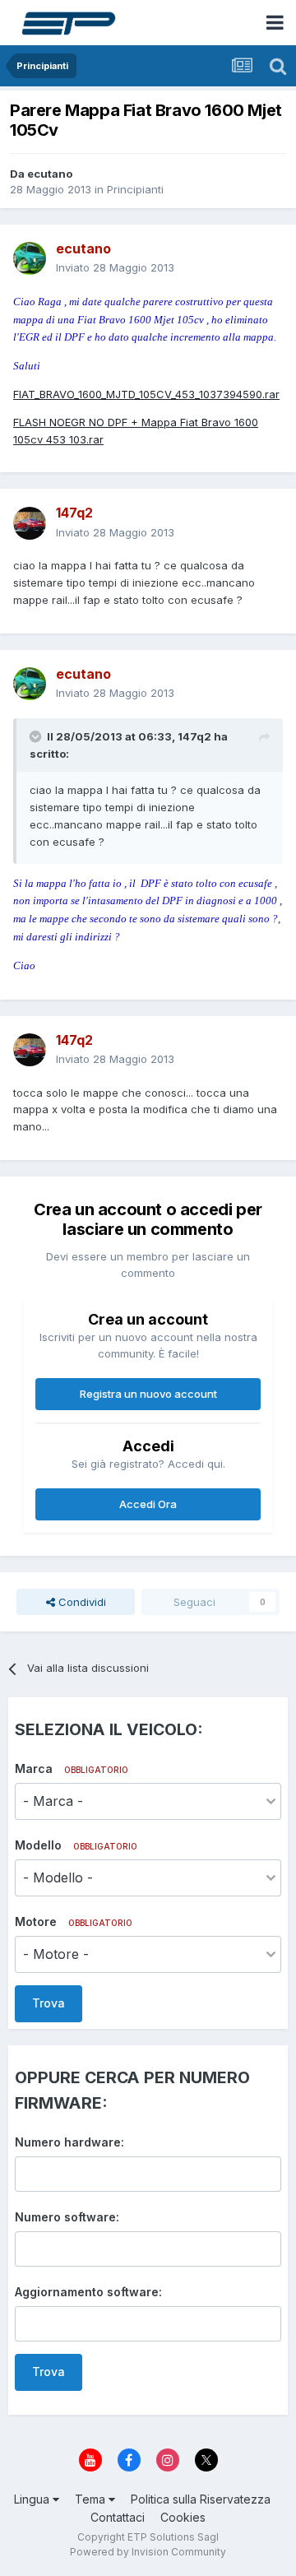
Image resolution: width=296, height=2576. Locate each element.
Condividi (81, 1602)
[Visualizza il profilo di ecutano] (30, 258)
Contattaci (118, 2517)
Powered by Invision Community (148, 2552)
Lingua (33, 2499)
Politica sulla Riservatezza (201, 2499)
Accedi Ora (148, 1504)
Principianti (135, 189)
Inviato (115, 267)
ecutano (50, 174)
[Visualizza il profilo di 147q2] (30, 523)
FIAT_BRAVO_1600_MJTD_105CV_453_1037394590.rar (146, 394)
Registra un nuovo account (148, 1394)
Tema (92, 2499)
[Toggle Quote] (37, 736)
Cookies (183, 2517)
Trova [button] (49, 2003)
